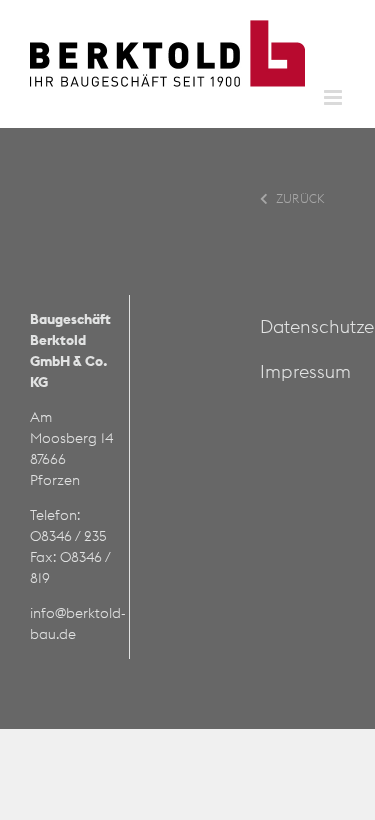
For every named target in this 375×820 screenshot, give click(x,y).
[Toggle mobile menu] (334, 97)
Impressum (305, 371)
